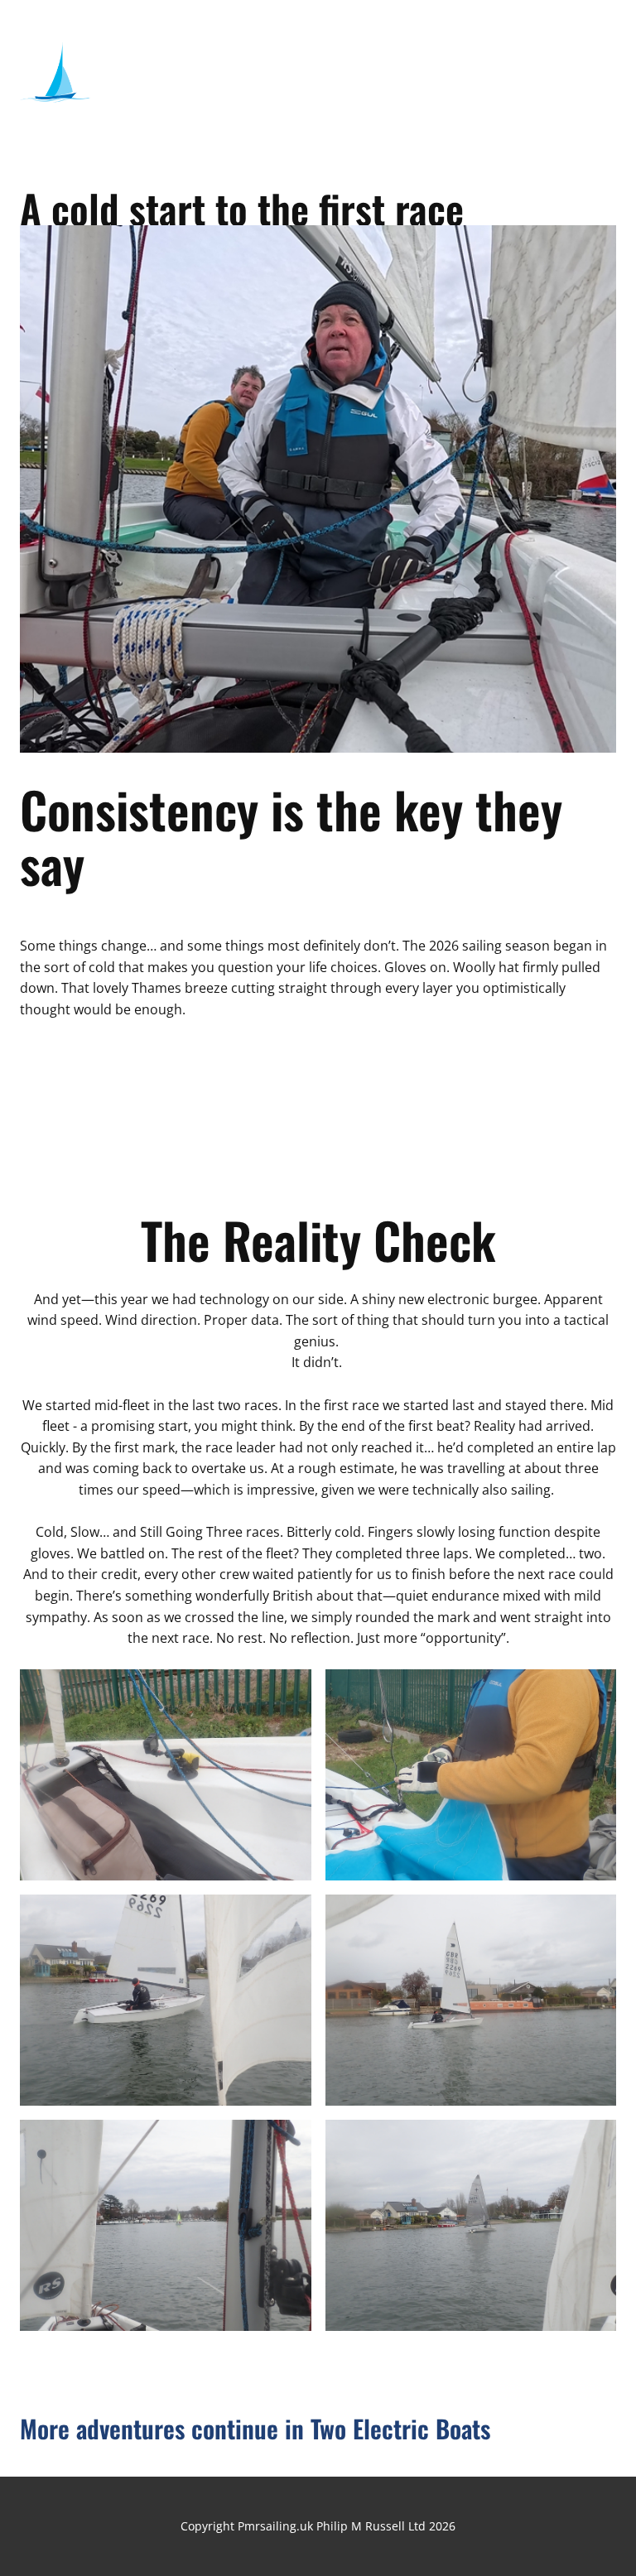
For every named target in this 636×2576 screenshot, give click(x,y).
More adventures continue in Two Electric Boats (255, 2428)
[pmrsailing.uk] (55, 77)
